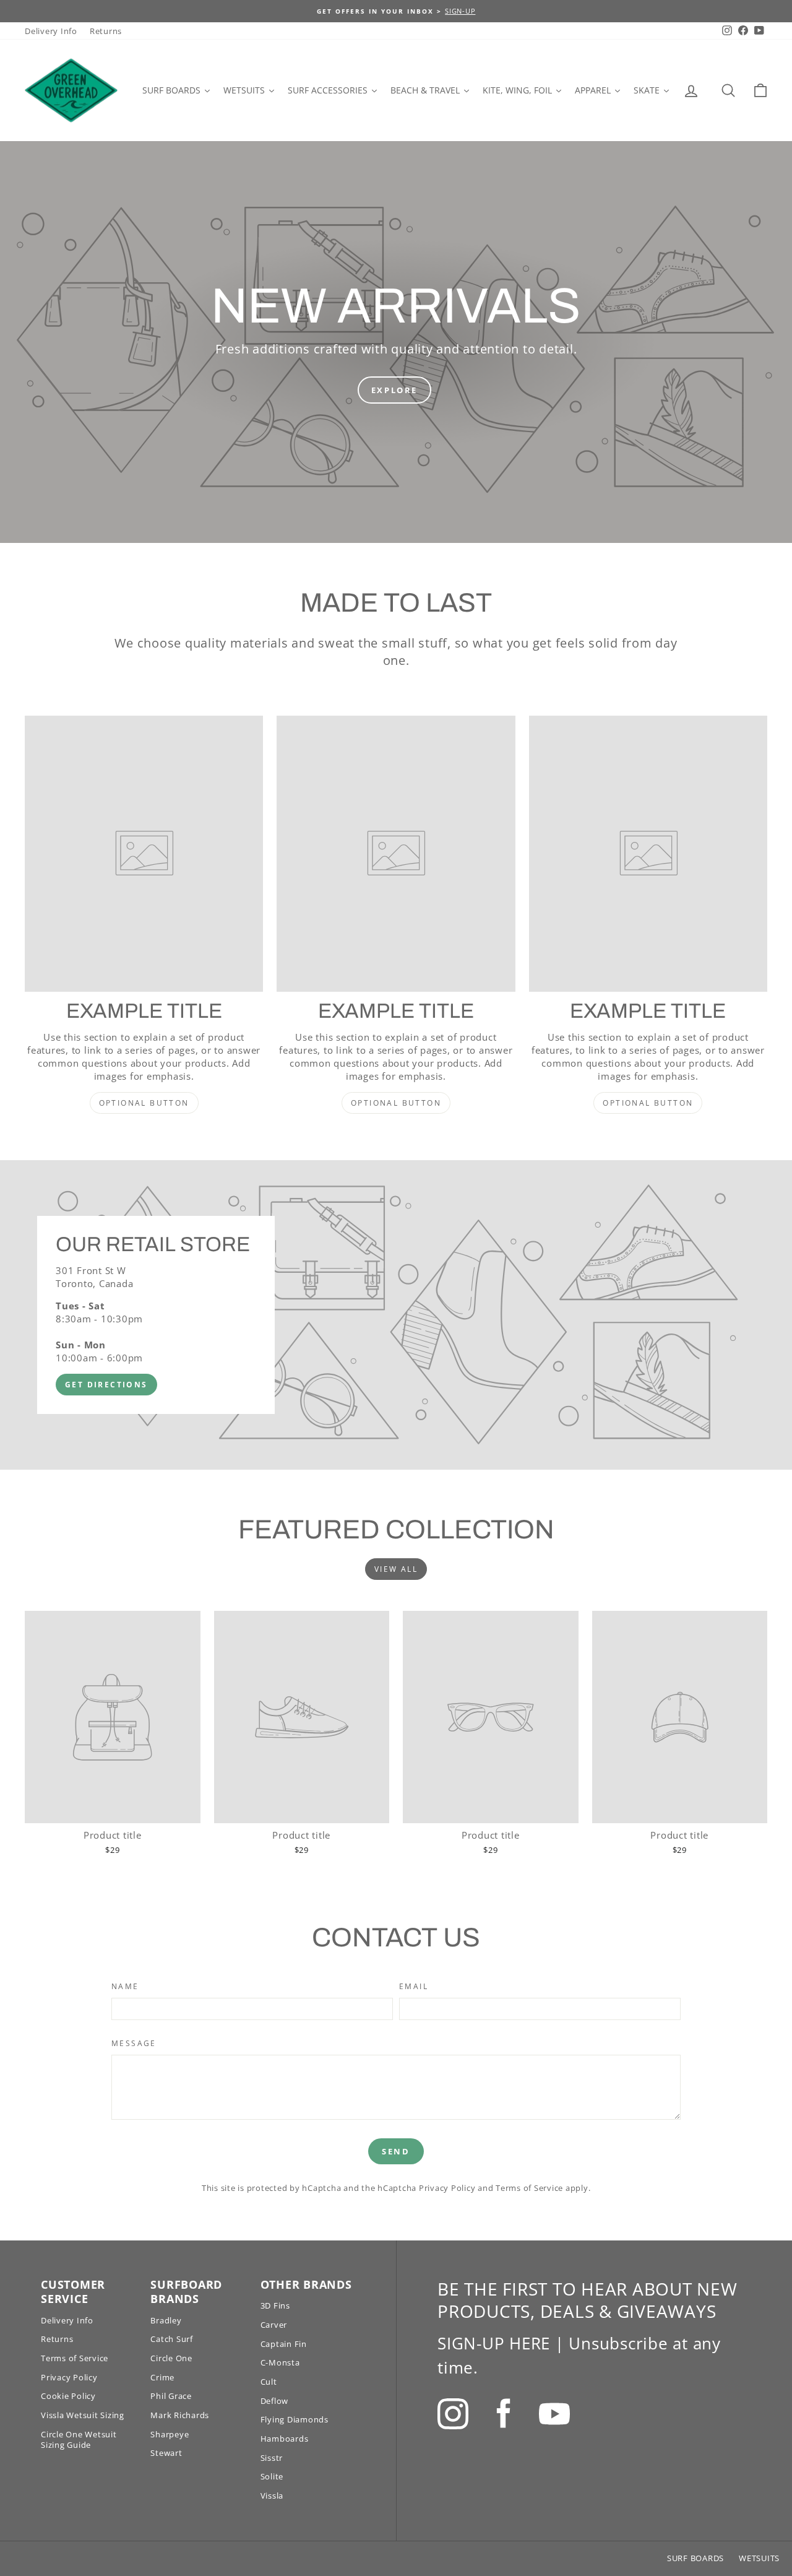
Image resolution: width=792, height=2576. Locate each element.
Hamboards (285, 2439)
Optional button (144, 1103)
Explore (394, 390)
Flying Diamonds (295, 2419)
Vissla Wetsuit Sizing (83, 2415)
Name (125, 1987)
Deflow (275, 2401)
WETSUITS (759, 2558)
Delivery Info (51, 31)
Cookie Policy (68, 2396)
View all (396, 1569)
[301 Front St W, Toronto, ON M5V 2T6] (396, 1315)
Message (134, 2044)
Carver (274, 2325)
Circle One (171, 2358)
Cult (269, 2382)
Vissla (272, 2496)
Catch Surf (172, 2339)
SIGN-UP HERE (494, 2343)
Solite (272, 2476)
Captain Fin (284, 2344)
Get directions (106, 1385)
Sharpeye (170, 2434)
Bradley (166, 2320)
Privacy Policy (447, 2188)
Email (414, 1987)
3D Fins (275, 2305)
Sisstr (272, 2458)
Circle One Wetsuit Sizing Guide (79, 2439)
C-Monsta (280, 2362)
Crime (162, 2377)
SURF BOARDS (695, 2558)
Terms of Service (529, 2188)
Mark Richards (180, 2415)
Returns (106, 31)
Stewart (166, 2453)
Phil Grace (171, 2396)
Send (396, 2151)
